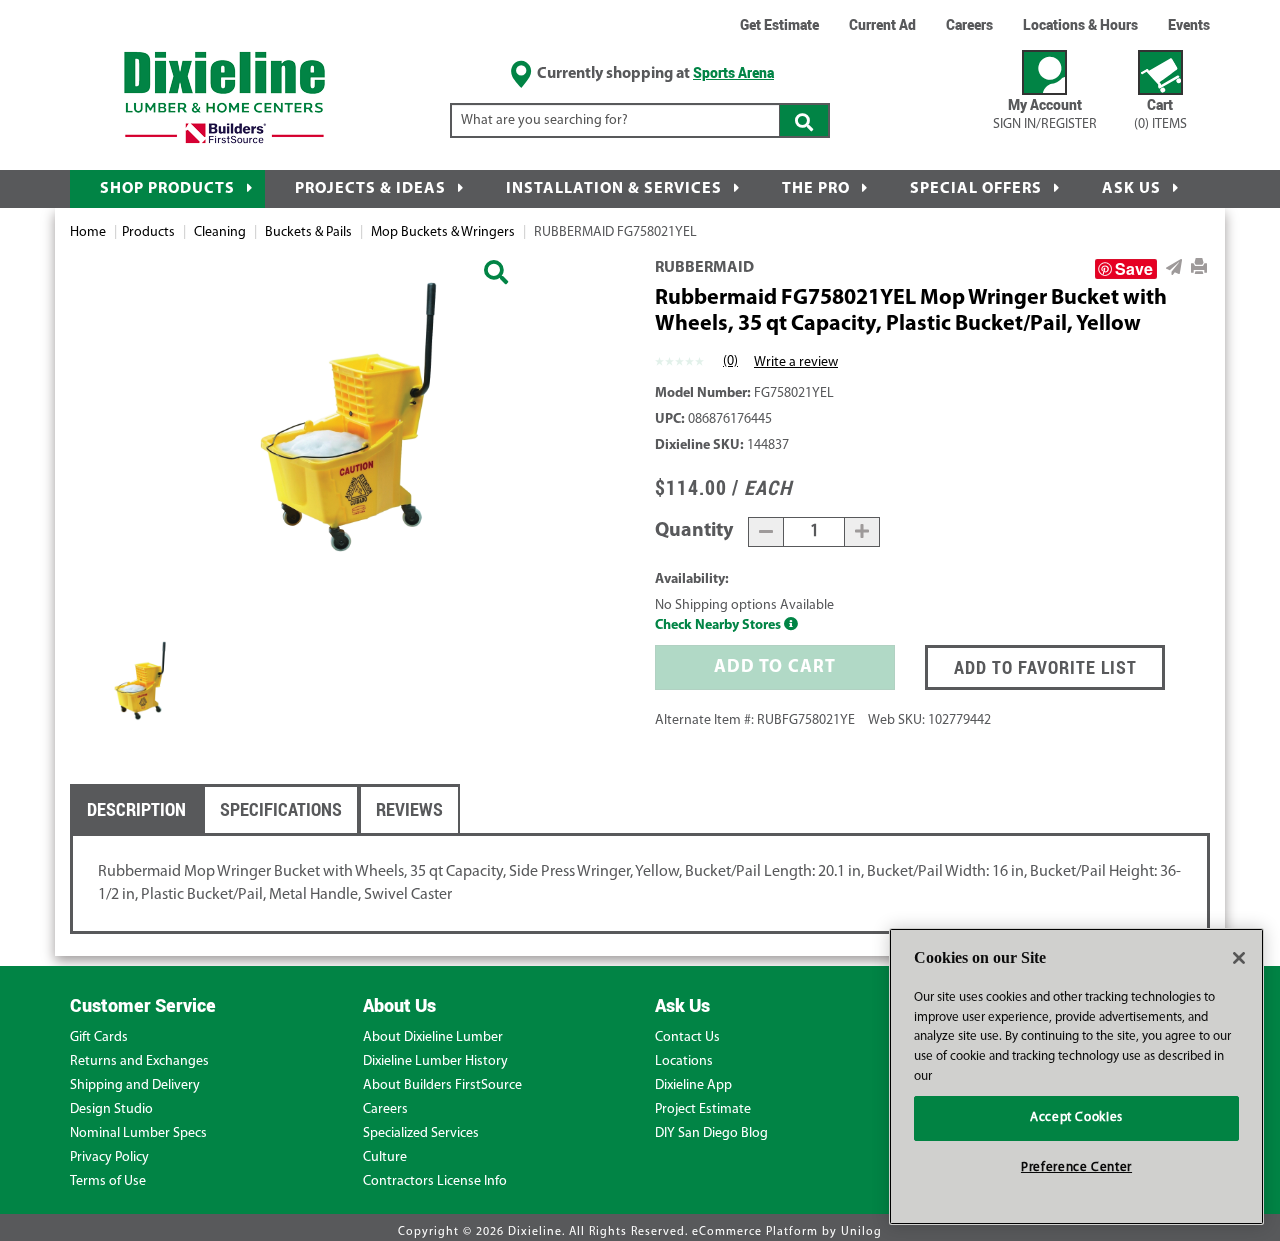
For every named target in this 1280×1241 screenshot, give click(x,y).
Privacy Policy (109, 1157)
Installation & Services (614, 189)
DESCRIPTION (136, 809)
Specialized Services (421, 1133)
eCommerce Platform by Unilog (787, 1232)
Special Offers (976, 189)
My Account (1045, 113)
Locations (684, 1061)
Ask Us (1131, 189)
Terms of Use (108, 1181)
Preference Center (1076, 1167)
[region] (1076, 1076)
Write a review (796, 363)
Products (148, 232)
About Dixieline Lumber (433, 1037)
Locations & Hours (1080, 24)
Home (88, 232)
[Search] (805, 120)
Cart (1160, 113)
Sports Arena (733, 72)
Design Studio (111, 1109)
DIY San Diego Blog (711, 1133)
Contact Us (687, 1037)
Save (1134, 269)
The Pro (816, 189)
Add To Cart (775, 668)
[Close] (1239, 958)
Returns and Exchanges (139, 1061)
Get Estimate (779, 24)
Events (1189, 24)
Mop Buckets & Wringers (443, 232)
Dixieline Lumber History (435, 1061)
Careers (969, 24)
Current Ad (882, 24)
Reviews (409, 809)
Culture (385, 1157)
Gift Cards (99, 1037)
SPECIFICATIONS (281, 809)
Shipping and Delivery (135, 1085)
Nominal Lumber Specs (138, 1133)
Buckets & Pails (308, 232)
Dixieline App (693, 1085)
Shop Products (167, 189)
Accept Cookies (1076, 1117)
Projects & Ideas (370, 189)
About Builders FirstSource (442, 1085)
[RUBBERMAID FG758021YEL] (496, 275)
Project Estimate (703, 1109)
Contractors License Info (435, 1181)
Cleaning (220, 232)
